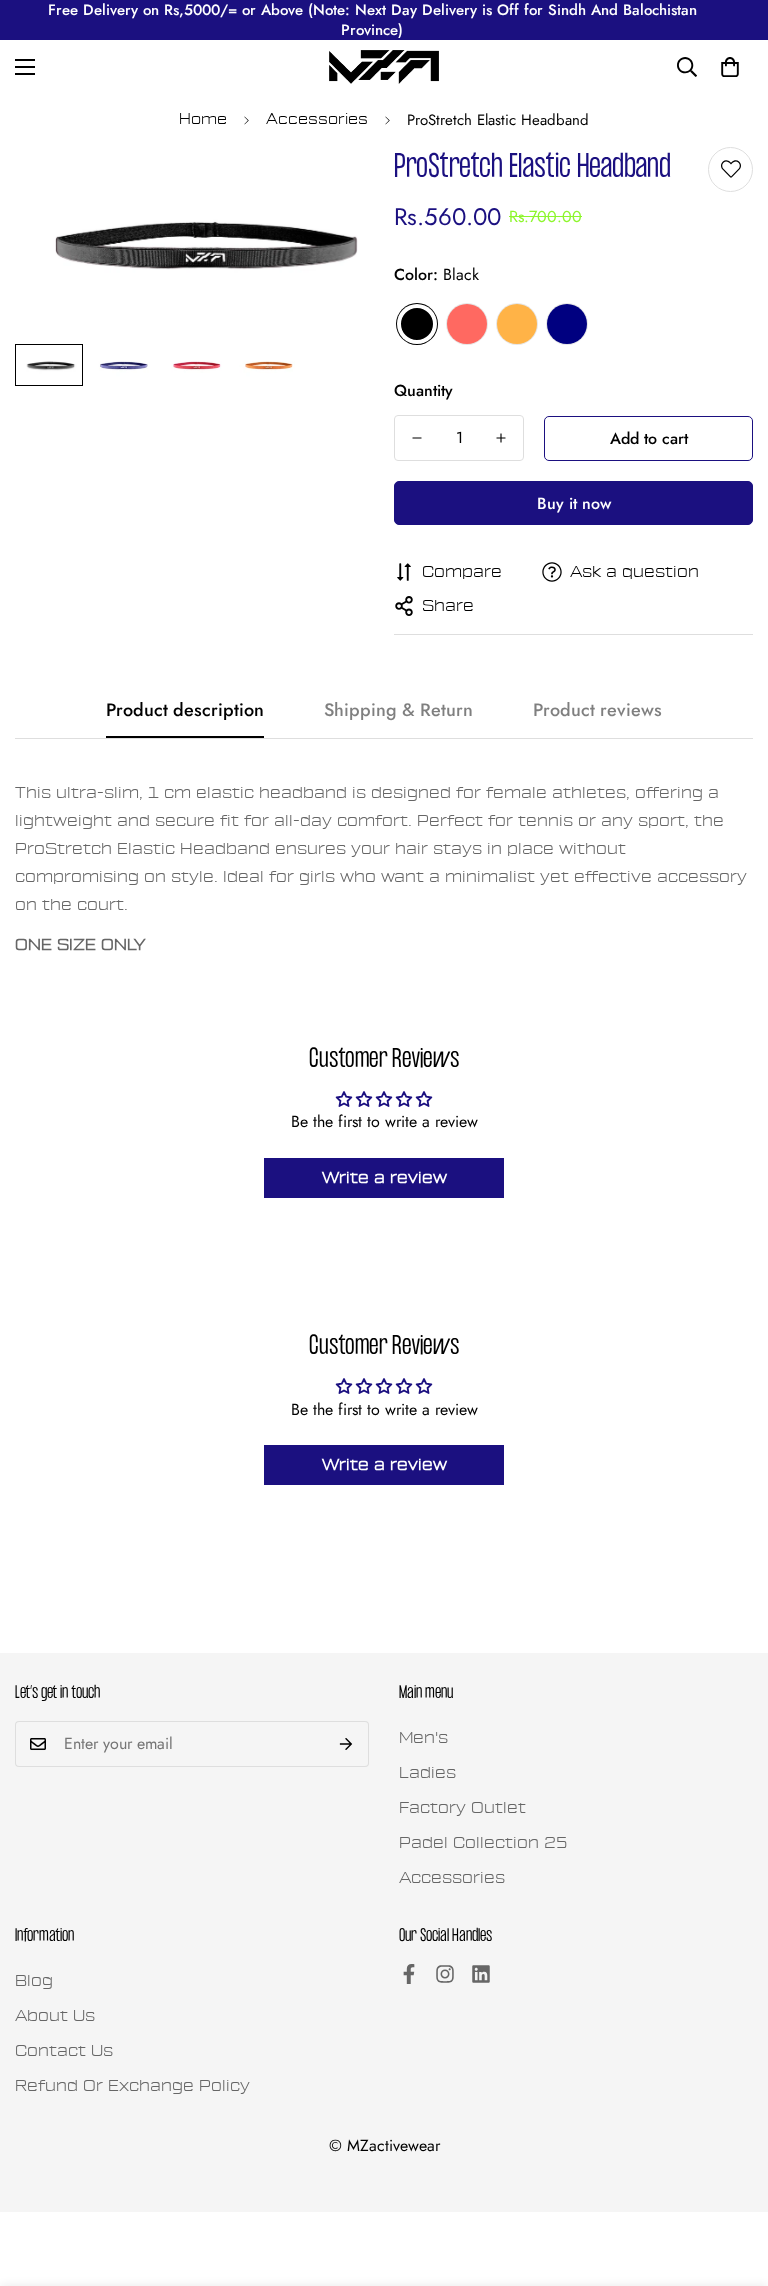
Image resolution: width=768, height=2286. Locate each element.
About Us (55, 2016)
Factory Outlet (462, 1808)
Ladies (427, 1773)
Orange (517, 324)
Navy (567, 324)
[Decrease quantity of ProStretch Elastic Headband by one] (417, 438)
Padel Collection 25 (483, 1843)
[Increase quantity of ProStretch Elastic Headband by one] (501, 438)
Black (417, 324)
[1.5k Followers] (409, 1974)
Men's (423, 1738)
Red (467, 324)
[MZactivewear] (384, 67)
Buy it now (574, 503)
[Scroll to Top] (729, 2177)
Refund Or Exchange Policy (132, 2086)
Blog (34, 1981)
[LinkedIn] (481, 1974)
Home (203, 119)
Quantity (423, 390)
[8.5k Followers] (445, 1974)
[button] (730, 67)
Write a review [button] (384, 1178)
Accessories (317, 119)
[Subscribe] (346, 1744)
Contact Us (64, 2051)
